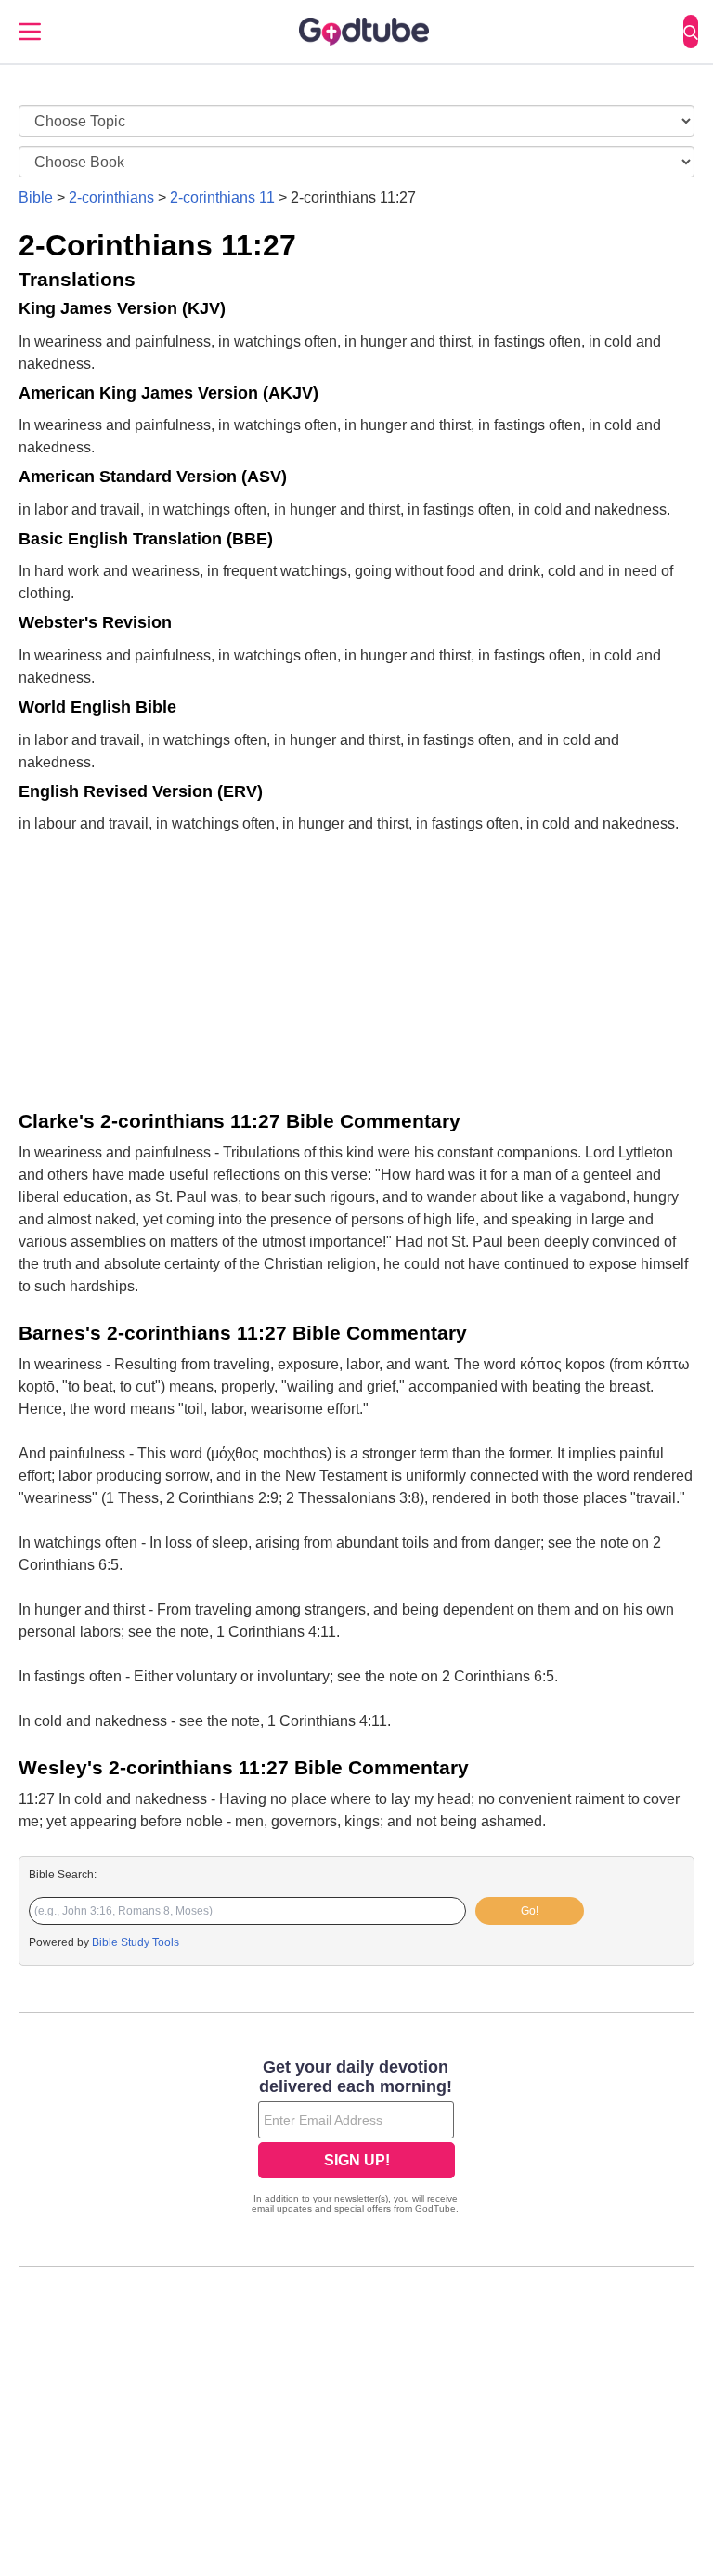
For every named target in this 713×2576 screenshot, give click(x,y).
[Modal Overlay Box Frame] (356, 2138)
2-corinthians (111, 197)
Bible (36, 197)
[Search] (691, 32)
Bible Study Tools (136, 1942)
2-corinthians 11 (222, 197)
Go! (530, 1911)
